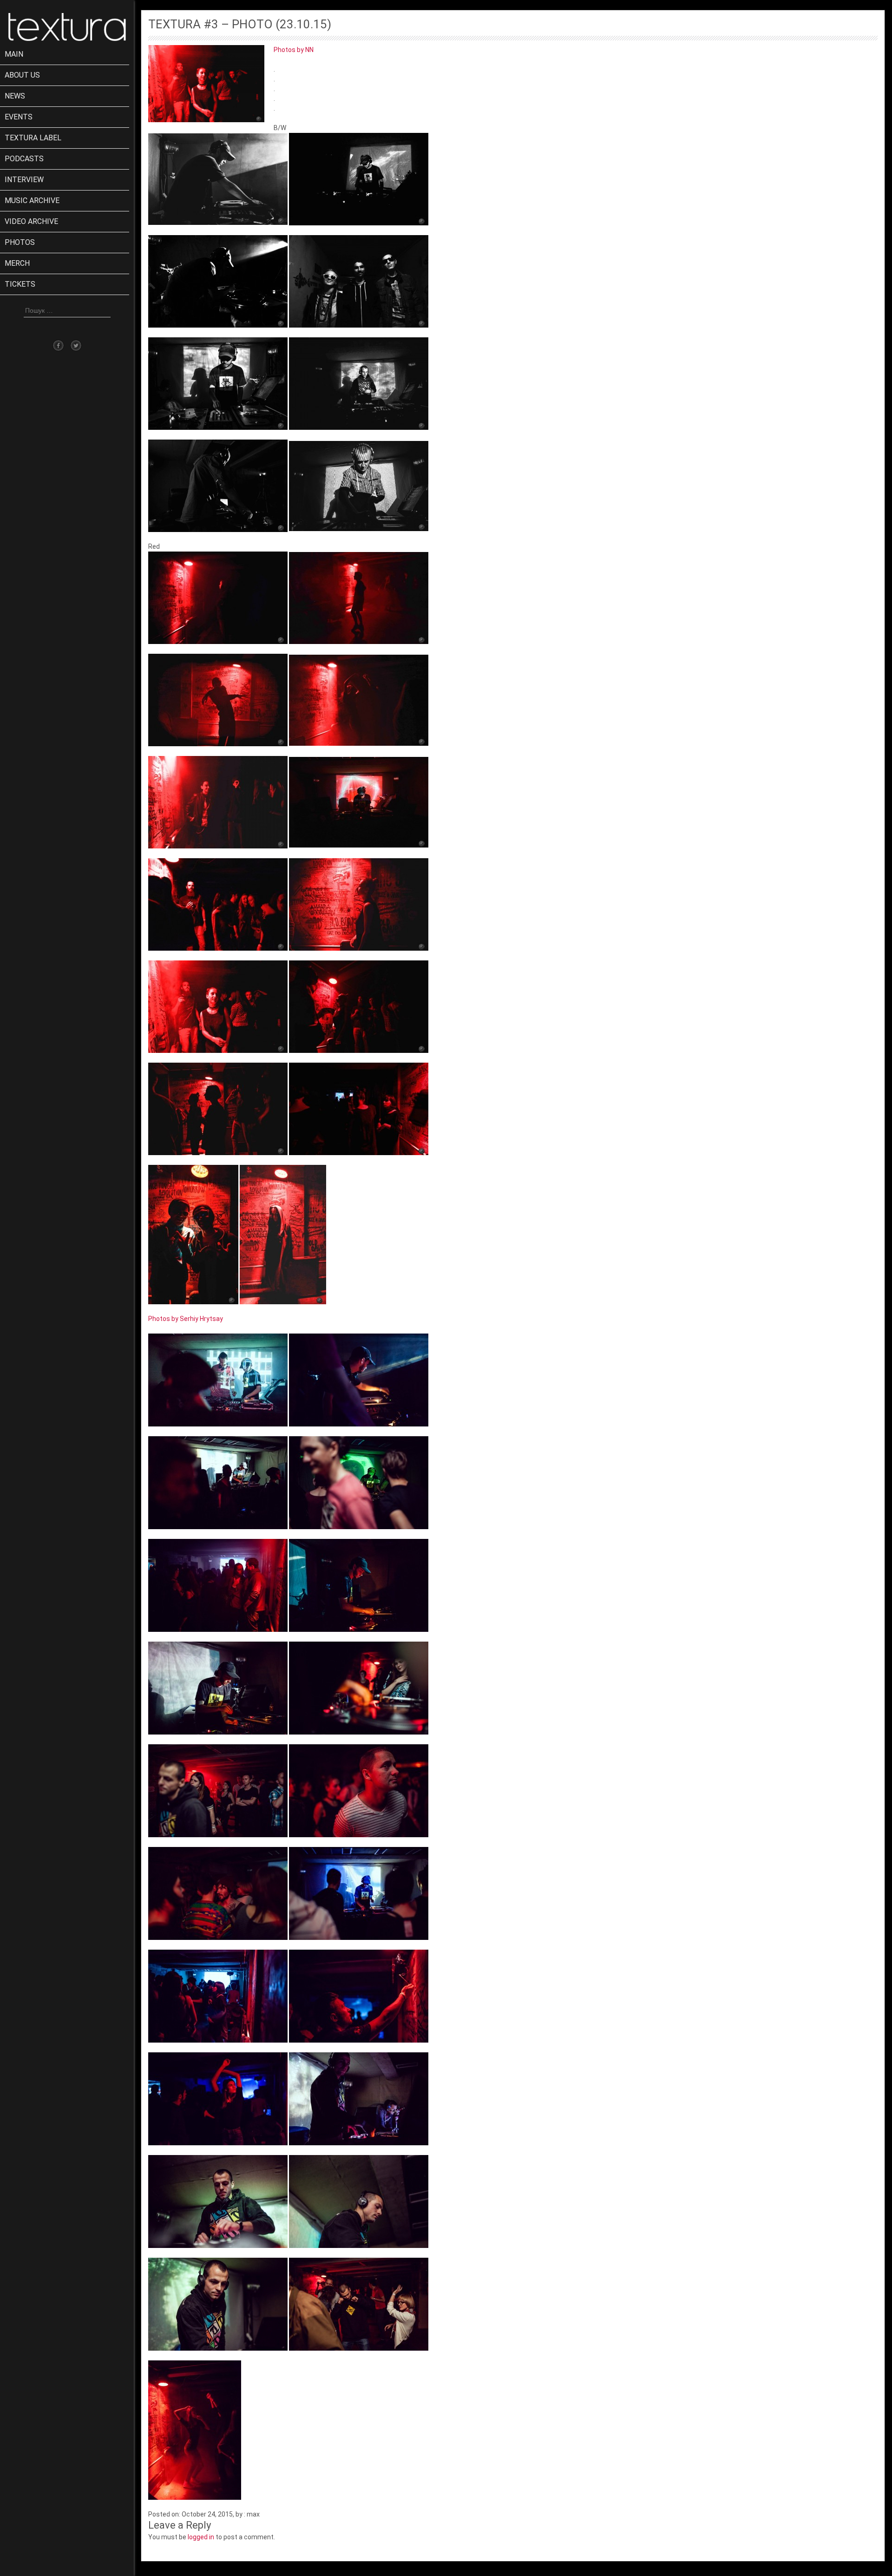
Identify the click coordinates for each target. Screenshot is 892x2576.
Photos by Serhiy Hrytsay (186, 1319)
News (15, 96)
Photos (20, 242)
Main (14, 54)
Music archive (32, 200)
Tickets (20, 284)
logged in (201, 2537)
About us (22, 75)
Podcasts (24, 159)
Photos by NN (294, 50)
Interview (24, 180)
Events (19, 117)
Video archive (31, 221)
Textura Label (33, 138)
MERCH (17, 263)
